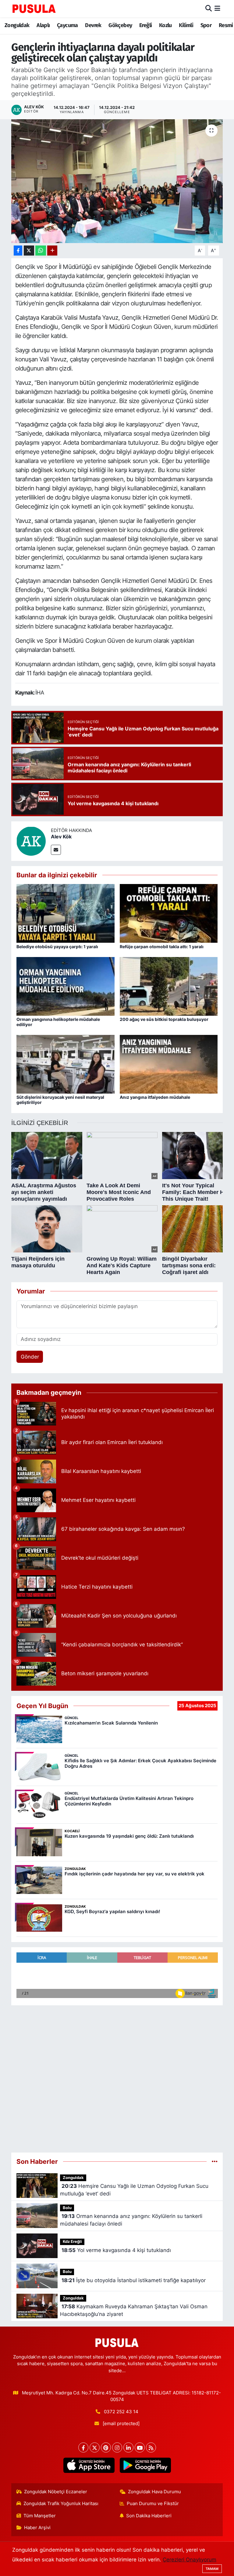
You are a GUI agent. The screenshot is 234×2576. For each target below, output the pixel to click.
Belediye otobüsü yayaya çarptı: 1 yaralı (57, 947)
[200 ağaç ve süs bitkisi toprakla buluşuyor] (169, 986)
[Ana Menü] (217, 9)
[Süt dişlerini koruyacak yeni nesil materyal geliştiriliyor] (66, 1064)
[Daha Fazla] (52, 251)
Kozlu (165, 25)
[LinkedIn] (128, 2447)
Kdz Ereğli (72, 2242)
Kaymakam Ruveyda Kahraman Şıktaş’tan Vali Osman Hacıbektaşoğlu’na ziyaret (134, 2310)
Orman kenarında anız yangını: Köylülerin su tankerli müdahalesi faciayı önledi (131, 2220)
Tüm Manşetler (40, 2516)
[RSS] (151, 2447)
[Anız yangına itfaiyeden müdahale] (169, 1064)
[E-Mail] (56, 850)
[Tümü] (215, 2161)
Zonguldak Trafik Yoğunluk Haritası (61, 2504)
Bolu (67, 2208)
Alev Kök (61, 837)
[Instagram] (117, 2447)
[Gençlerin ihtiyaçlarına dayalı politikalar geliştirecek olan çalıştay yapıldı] (117, 181)
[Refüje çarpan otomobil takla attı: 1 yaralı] (169, 913)
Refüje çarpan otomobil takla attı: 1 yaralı (162, 947)
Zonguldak (17, 25)
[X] (95, 2447)
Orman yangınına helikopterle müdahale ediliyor (58, 1022)
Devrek (93, 25)
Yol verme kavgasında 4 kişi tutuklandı (116, 2250)
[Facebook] (83, 2447)
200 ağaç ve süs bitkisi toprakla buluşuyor (164, 1019)
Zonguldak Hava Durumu (154, 2492)
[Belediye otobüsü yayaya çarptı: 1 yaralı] (66, 913)
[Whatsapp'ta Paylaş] (41, 251)
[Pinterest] (106, 2447)
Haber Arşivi (37, 2528)
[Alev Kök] (31, 841)
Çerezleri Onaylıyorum (190, 2560)
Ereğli (145, 25)
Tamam (212, 2569)
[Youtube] (140, 2447)
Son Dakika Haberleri (149, 2516)
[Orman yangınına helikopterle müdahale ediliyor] (66, 986)
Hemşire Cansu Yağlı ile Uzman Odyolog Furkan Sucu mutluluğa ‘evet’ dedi (134, 2190)
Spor (206, 25)
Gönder (30, 1357)
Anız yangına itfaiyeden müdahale (155, 1097)
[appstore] (89, 2465)
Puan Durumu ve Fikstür (153, 2504)
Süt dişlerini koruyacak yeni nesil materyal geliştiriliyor (60, 1100)
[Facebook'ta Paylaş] (18, 251)
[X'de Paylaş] (29, 251)
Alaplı (43, 25)
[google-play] (145, 2465)
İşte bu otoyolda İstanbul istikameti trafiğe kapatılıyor (134, 2280)
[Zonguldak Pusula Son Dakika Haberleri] (34, 9)
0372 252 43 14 (121, 2412)
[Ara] (209, 9)
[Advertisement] (117, 2076)
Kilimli (186, 25)
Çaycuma (67, 25)
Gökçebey (120, 25)
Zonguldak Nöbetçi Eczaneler (56, 2492)
